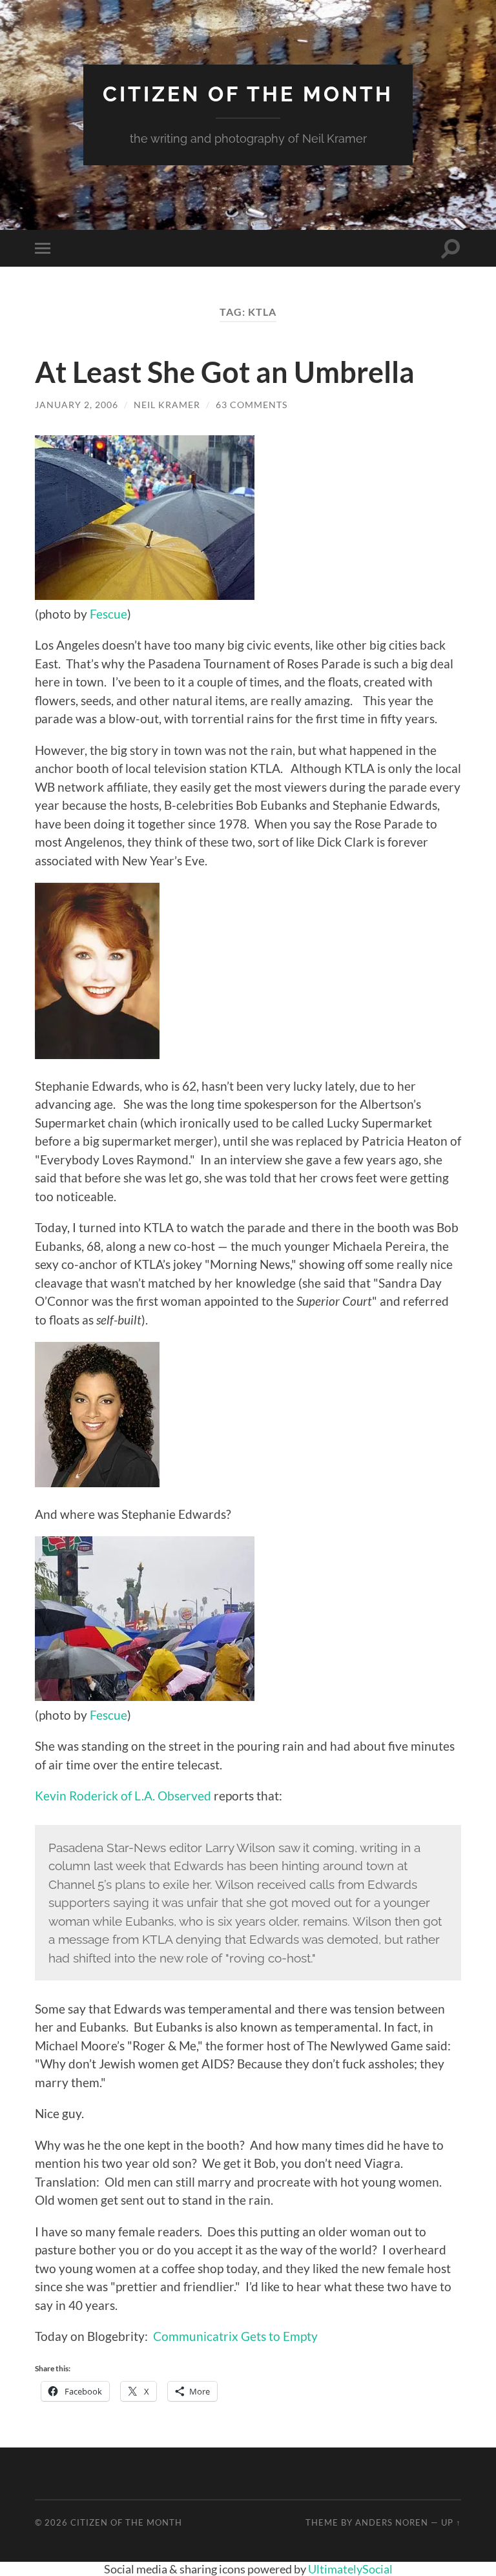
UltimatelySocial (350, 2569)
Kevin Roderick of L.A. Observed (123, 1796)
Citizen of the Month (248, 94)
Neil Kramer (167, 405)
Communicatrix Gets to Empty (235, 2336)
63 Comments (252, 405)
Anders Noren (392, 2522)
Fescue (108, 614)
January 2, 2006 (77, 405)
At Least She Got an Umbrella (225, 372)
